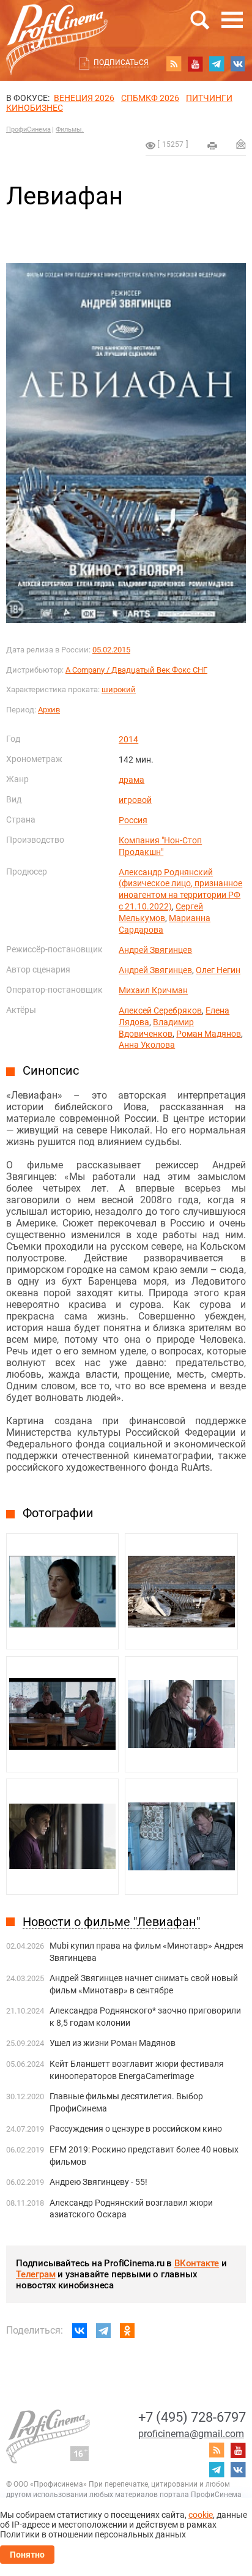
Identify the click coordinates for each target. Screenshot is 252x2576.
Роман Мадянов (209, 1034)
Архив (49, 710)
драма (132, 780)
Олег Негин (218, 970)
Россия (133, 820)
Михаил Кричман (153, 990)
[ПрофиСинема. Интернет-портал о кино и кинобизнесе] (57, 25)
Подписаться (121, 62)
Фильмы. (70, 129)
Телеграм (35, 2274)
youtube (195, 64)
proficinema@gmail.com (191, 2434)
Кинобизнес (35, 108)
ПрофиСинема (28, 129)
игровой (135, 800)
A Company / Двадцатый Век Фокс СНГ (136, 670)
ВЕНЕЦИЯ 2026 (84, 98)
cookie (201, 2515)
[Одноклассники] (127, 2331)
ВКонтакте (197, 2263)
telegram (217, 64)
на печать (212, 146)
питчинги (209, 98)
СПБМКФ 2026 (150, 98)
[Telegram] (103, 2331)
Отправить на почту (241, 144)
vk (238, 64)
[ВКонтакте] (80, 2331)
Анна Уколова (147, 1045)
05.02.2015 (111, 650)
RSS (174, 64)
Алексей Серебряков (160, 1010)
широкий (119, 689)
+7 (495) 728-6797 (192, 2417)
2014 (128, 739)
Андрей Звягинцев (155, 950)
